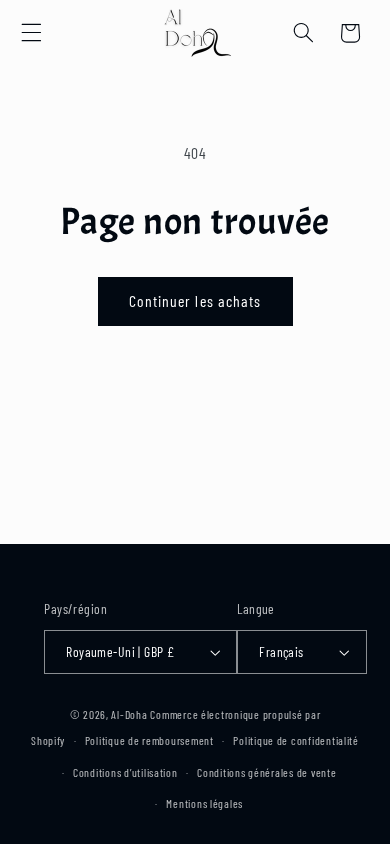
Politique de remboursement (149, 740)
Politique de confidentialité (296, 740)
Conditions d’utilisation (125, 772)
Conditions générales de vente (266, 772)
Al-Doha (129, 714)
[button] (31, 33)
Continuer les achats (195, 300)
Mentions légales (204, 803)
